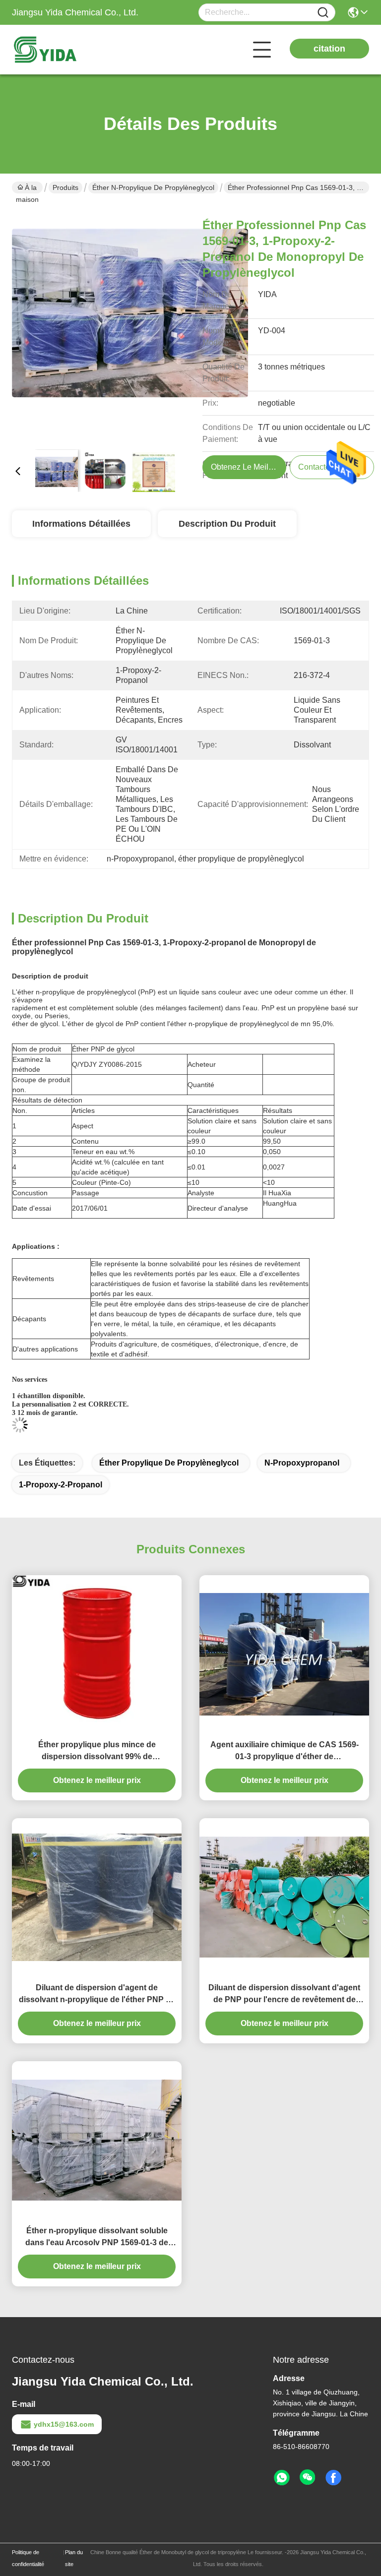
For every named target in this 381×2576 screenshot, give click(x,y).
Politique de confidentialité (28, 2558)
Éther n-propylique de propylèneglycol (153, 187)
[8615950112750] (282, 2478)
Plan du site (74, 2558)
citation (329, 49)
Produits (65, 187)
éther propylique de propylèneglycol (169, 1463)
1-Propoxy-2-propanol (61, 1485)
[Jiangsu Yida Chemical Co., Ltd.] (66, 50)
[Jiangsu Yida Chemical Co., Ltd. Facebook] (333, 2478)
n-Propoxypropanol (302, 1463)
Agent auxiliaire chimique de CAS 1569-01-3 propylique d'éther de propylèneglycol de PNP (285, 1751)
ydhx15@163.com (64, 2424)
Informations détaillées (81, 524)
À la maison (27, 188)
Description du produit (227, 524)
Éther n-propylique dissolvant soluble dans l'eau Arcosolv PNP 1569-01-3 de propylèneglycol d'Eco (97, 2238)
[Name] (323, 13)
